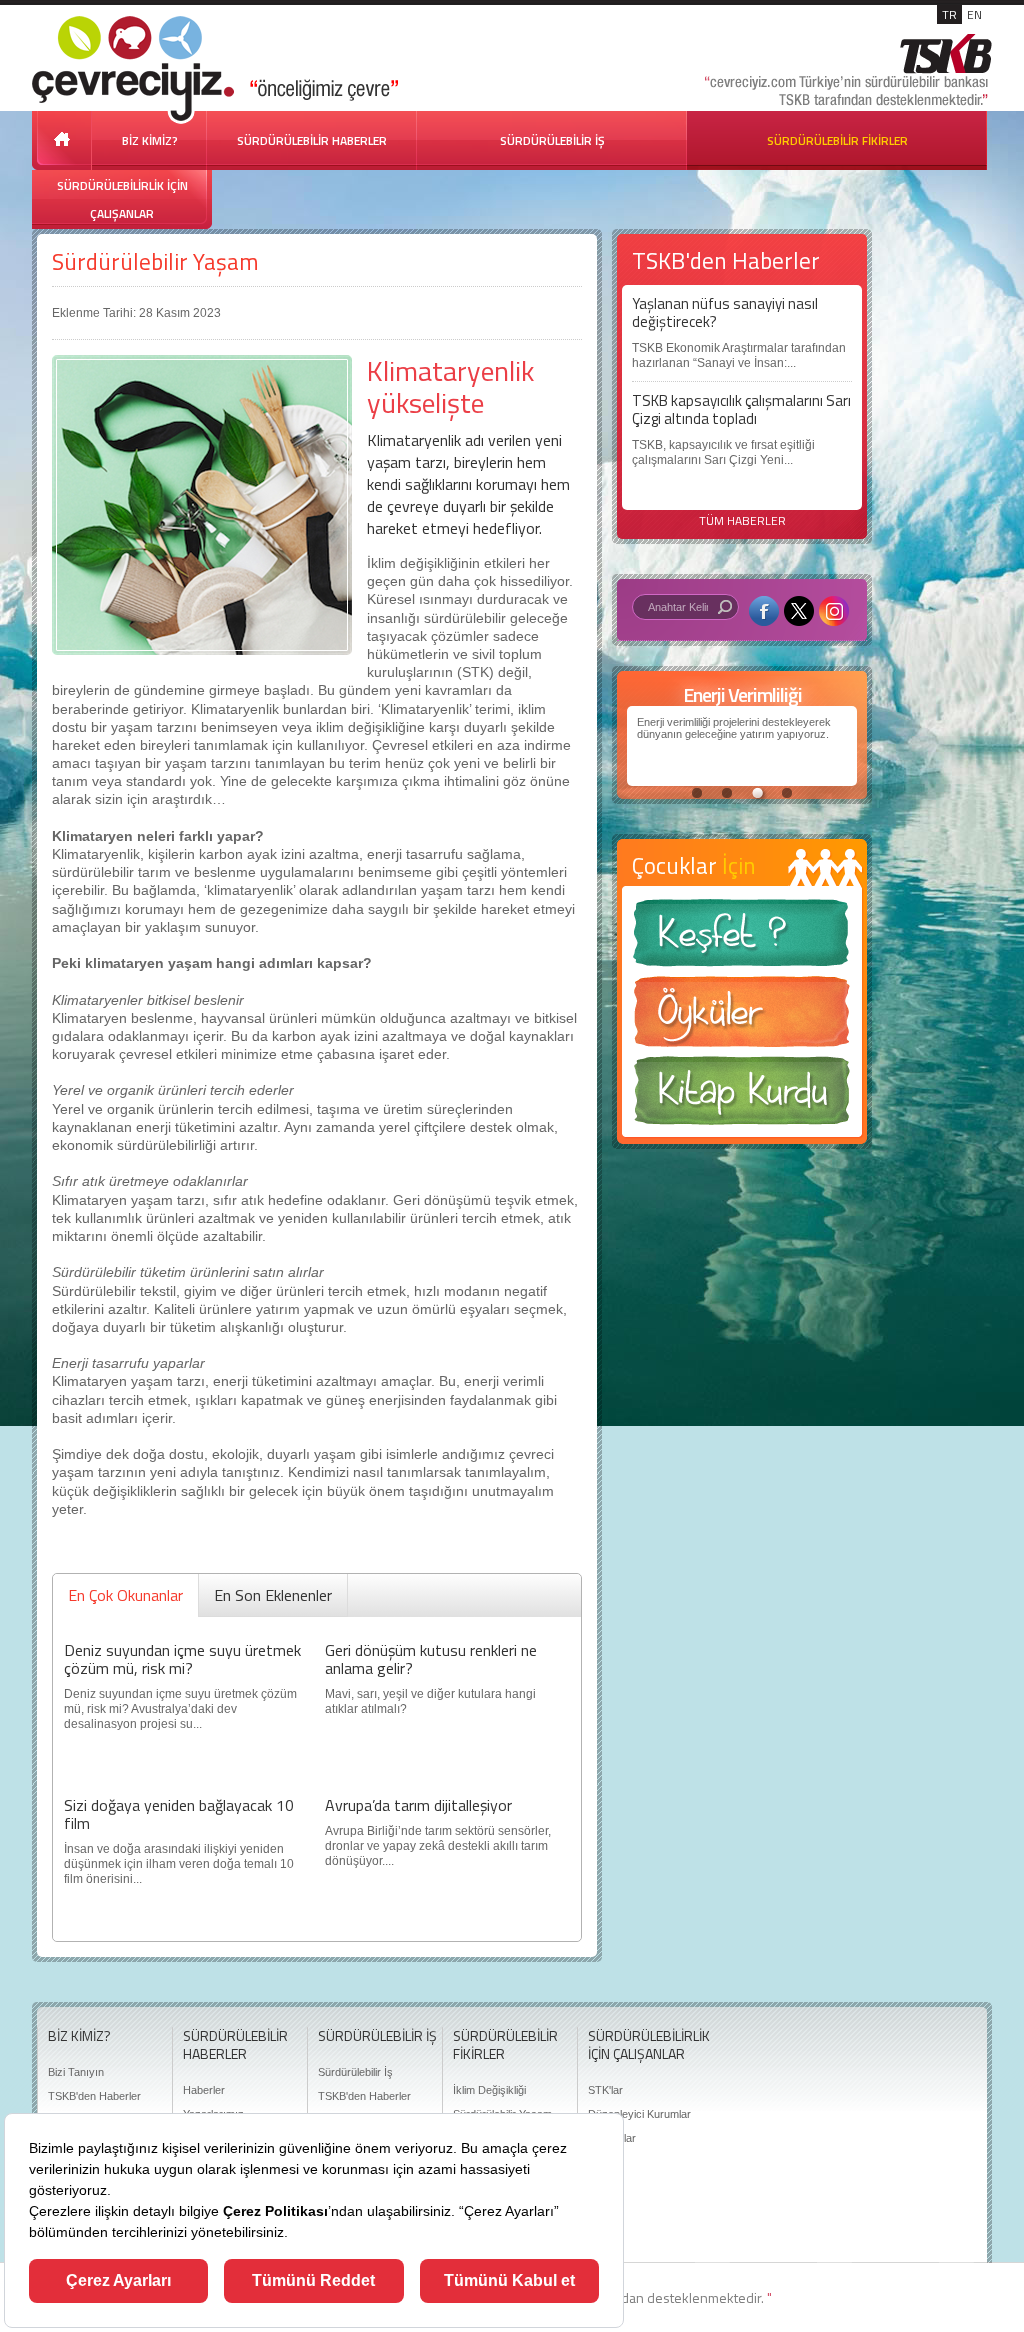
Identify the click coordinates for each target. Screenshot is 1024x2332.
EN (974, 14)
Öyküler (742, 1018)
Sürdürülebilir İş (355, 2072)
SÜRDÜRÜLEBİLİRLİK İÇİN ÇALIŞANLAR (122, 199)
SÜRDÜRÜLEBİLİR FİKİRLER (837, 140)
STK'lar (605, 2090)
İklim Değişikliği (489, 2090)
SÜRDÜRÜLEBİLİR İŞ (552, 140)
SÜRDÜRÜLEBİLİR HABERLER (312, 140)
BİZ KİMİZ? (150, 140)
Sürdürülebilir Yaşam (155, 261)
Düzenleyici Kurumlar (639, 2114)
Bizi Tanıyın (76, 2072)
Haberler (204, 2090)
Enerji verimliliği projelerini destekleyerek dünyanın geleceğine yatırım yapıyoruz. (734, 728)
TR (949, 14)
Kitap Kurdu (742, 1096)
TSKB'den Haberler (94, 2096)
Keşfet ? (742, 938)
